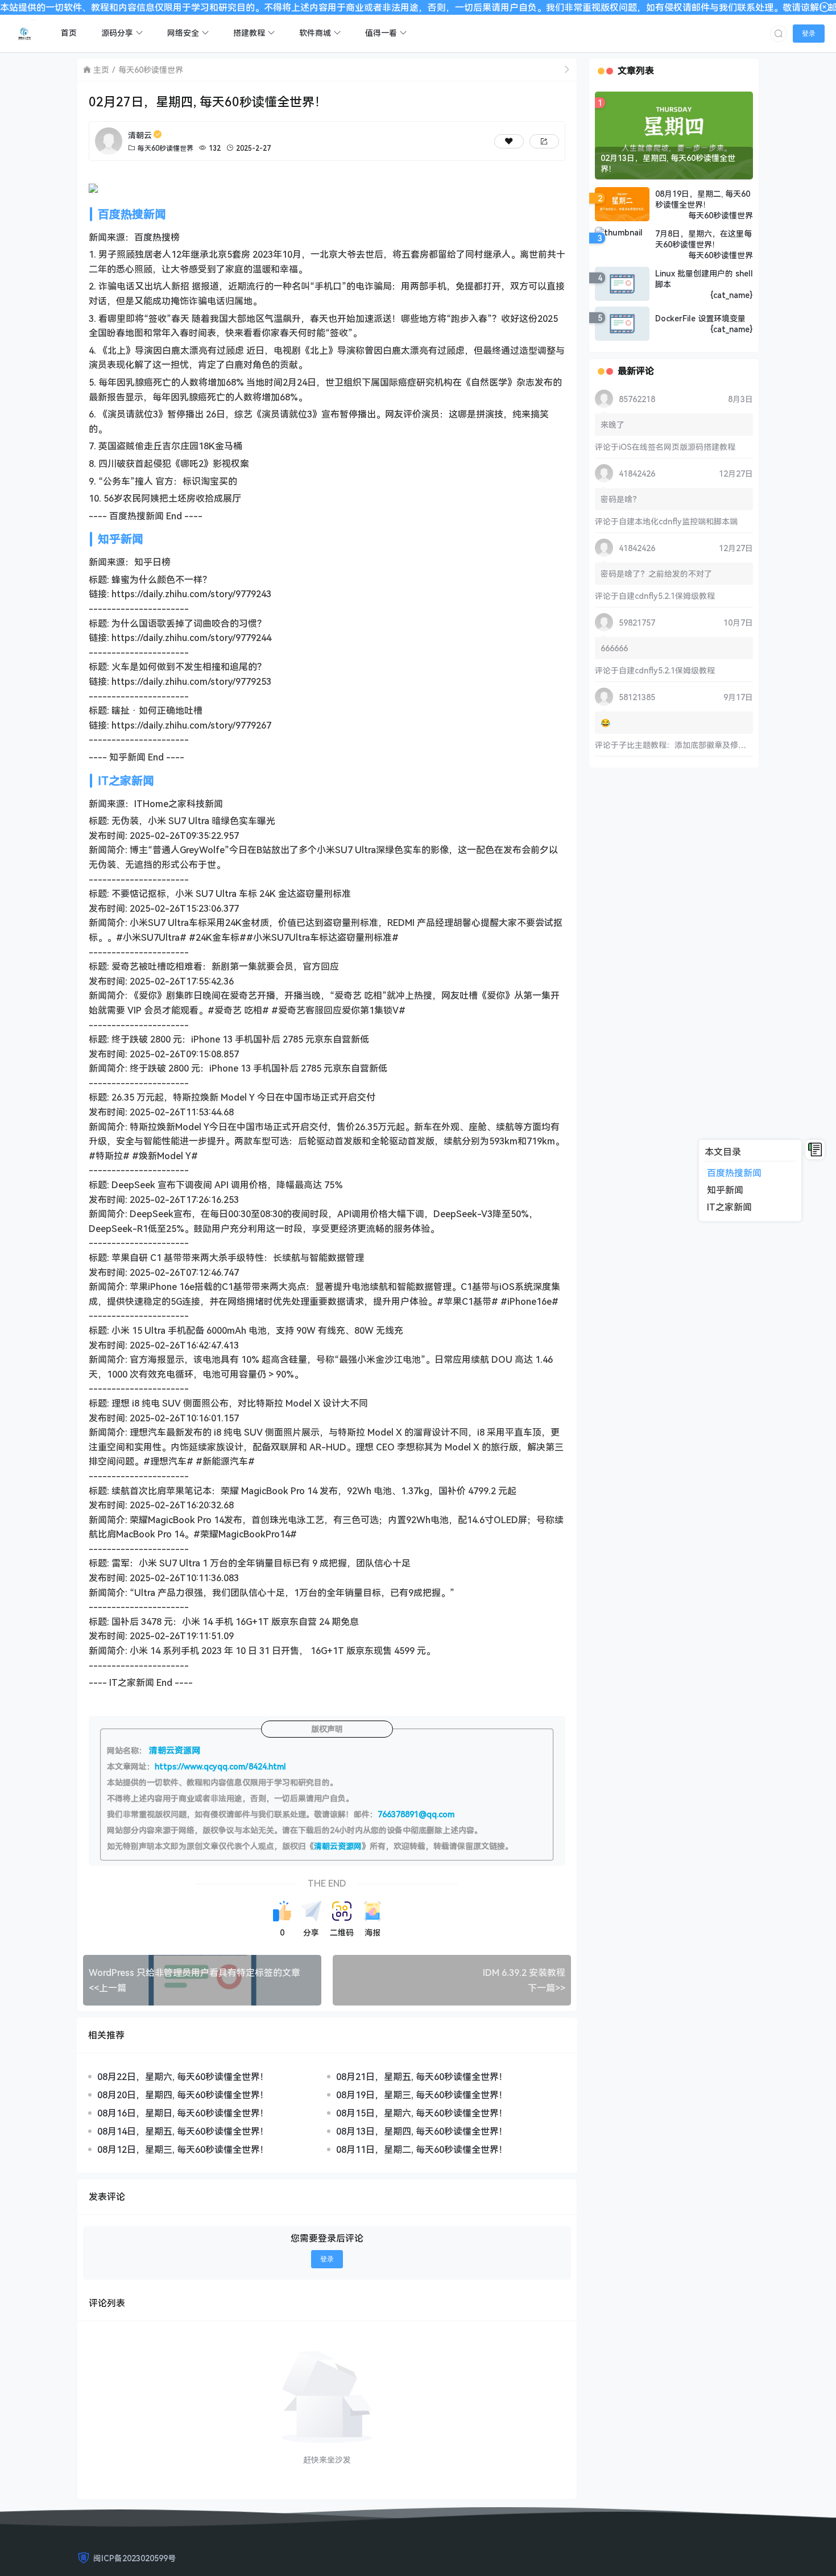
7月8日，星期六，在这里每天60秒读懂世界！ (703, 239)
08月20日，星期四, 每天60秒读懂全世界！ (183, 2095)
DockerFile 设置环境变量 (700, 318)
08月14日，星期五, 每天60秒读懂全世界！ (183, 2131)
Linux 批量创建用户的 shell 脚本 (704, 279)
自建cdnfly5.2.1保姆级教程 (667, 596)
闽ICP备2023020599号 (134, 2558)
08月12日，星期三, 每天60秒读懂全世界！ (183, 2149)
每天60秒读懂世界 (151, 70)
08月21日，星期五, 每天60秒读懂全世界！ (422, 2077)
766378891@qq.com (416, 1814)
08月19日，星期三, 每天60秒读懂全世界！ (422, 2095)
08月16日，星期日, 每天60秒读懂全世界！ (183, 2113)
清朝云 (140, 135)
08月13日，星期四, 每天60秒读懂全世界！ (422, 2131)
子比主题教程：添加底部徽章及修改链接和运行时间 (710, 745)
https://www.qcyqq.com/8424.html (220, 1766)
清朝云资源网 (338, 1846)
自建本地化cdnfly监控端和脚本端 (678, 521)
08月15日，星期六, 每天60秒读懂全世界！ (422, 2113)
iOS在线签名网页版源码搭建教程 (677, 447)
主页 (101, 70)
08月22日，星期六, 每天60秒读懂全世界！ (183, 2077)
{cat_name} (732, 295)
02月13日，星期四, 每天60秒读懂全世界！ (668, 163)
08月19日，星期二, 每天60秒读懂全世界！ (703, 199)
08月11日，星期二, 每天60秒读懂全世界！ (422, 2149)
